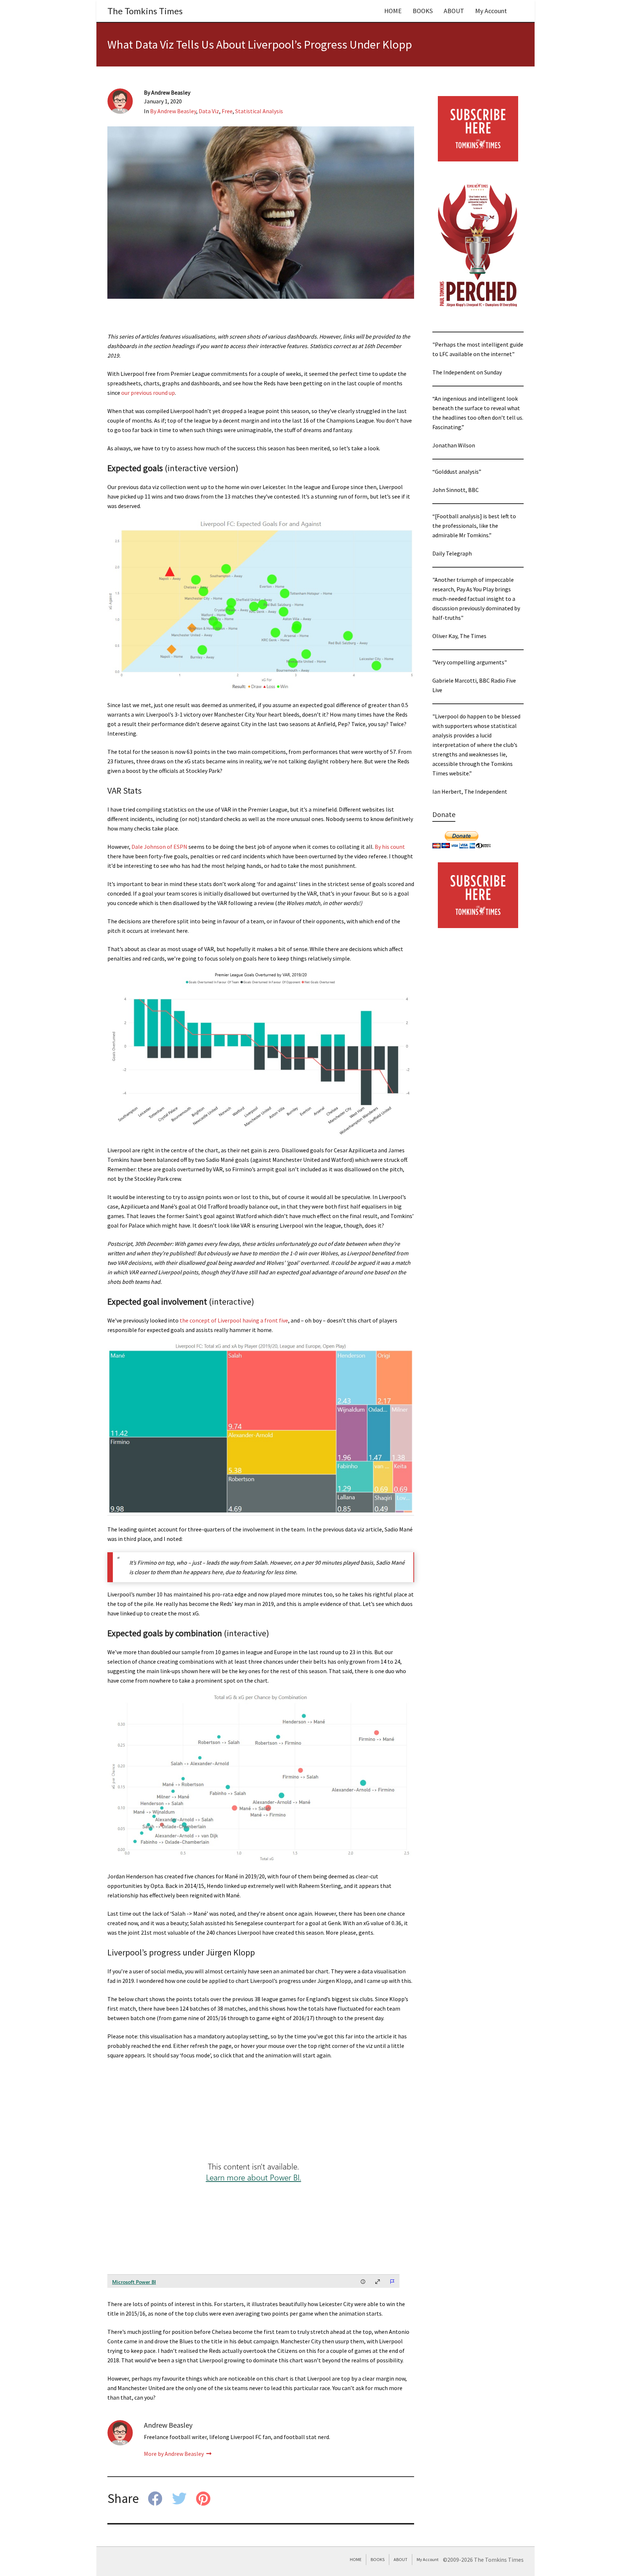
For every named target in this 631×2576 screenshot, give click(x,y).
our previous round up (148, 393)
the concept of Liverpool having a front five (234, 1320)
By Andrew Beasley (173, 111)
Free (227, 111)
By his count (390, 847)
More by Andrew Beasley (174, 2454)
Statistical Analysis (259, 111)
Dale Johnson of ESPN (159, 847)
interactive (232, 1302)
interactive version (202, 468)
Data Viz (209, 111)
